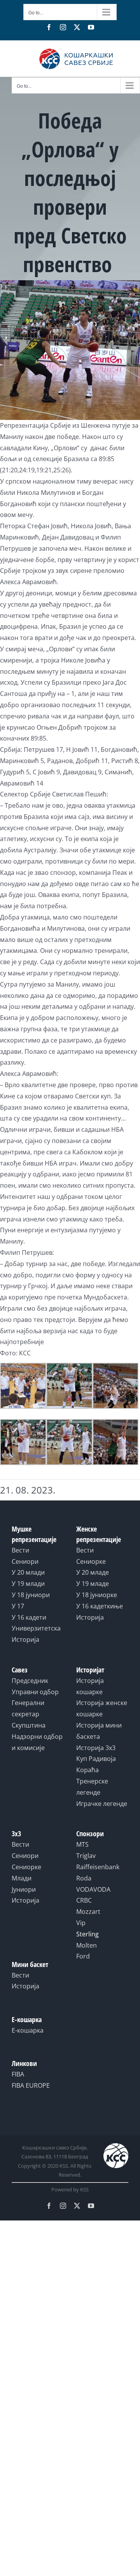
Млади (22, 1878)
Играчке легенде (102, 1804)
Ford (83, 1956)
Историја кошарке (90, 1686)
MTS (82, 1844)
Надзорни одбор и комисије (37, 1742)
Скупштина (29, 1725)
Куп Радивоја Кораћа (96, 1764)
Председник (30, 1681)
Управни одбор (35, 1692)
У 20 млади (28, 1572)
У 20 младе (93, 1572)
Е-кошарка (28, 2030)
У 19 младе (93, 1584)
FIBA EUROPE (31, 2085)
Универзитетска (36, 1628)
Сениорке (91, 1561)
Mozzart (88, 1912)
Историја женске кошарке (102, 1708)
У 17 (18, 1606)
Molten (87, 1945)
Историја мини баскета (99, 1731)
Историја (25, 1639)
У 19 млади (28, 1584)
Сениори (25, 1561)
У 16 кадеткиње (100, 1606)
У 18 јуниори (31, 1595)
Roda (84, 1878)
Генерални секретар (28, 1708)
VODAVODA (93, 1889)
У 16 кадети (29, 1617)
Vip (81, 1923)
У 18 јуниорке (97, 1595)
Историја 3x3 (96, 1748)
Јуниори (24, 1889)
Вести (20, 1550)
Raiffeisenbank (98, 1867)
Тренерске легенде (92, 1787)
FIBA (18, 2074)
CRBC (84, 1900)
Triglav (86, 1856)
